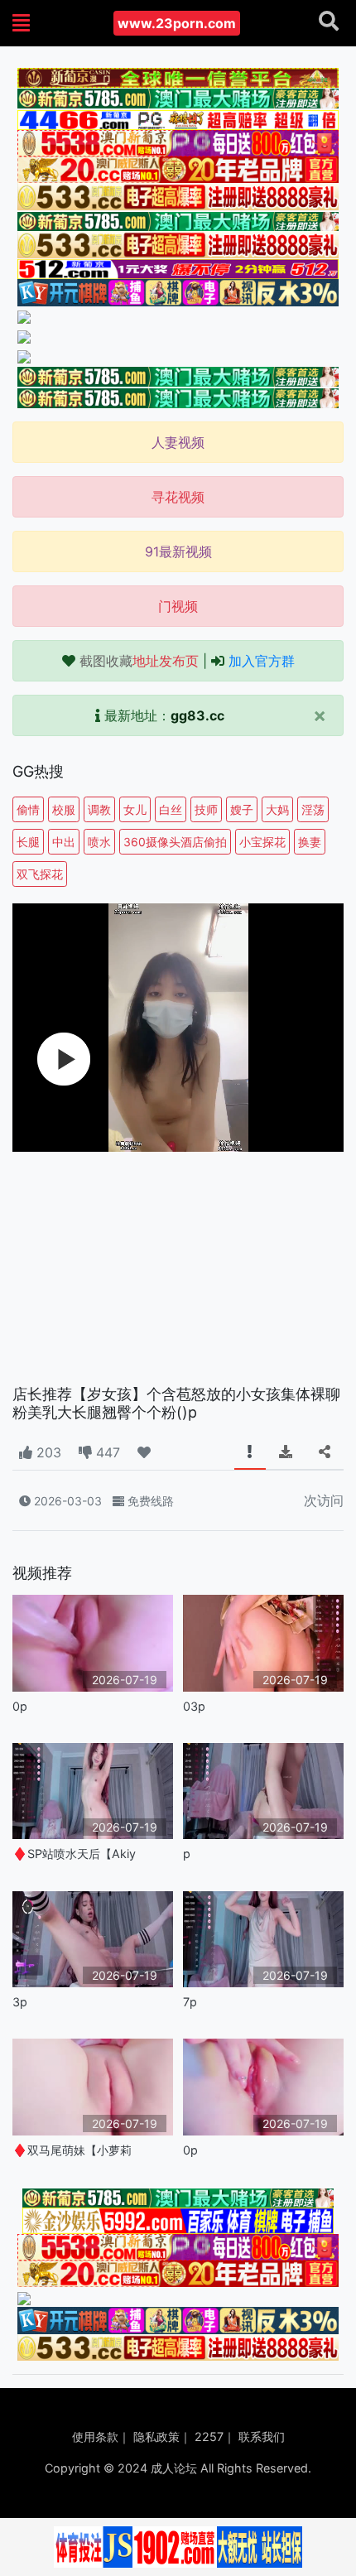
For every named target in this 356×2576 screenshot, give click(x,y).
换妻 (310, 842)
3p (20, 2002)
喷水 (99, 842)
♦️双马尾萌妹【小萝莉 (72, 2150)
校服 (64, 809)
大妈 (277, 809)
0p (20, 1706)
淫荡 (313, 809)
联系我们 (262, 2436)
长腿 (28, 842)
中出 (64, 842)
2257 (209, 2436)
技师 (206, 809)
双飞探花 (40, 874)
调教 (99, 809)
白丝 (171, 809)
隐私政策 (156, 2436)
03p (194, 1706)
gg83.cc (197, 715)
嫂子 (242, 809)
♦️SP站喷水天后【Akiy (74, 1854)
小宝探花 (262, 842)
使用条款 (95, 2436)
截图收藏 (139, 661)
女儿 (135, 809)
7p (190, 2002)
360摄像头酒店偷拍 (175, 842)
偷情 (28, 809)
